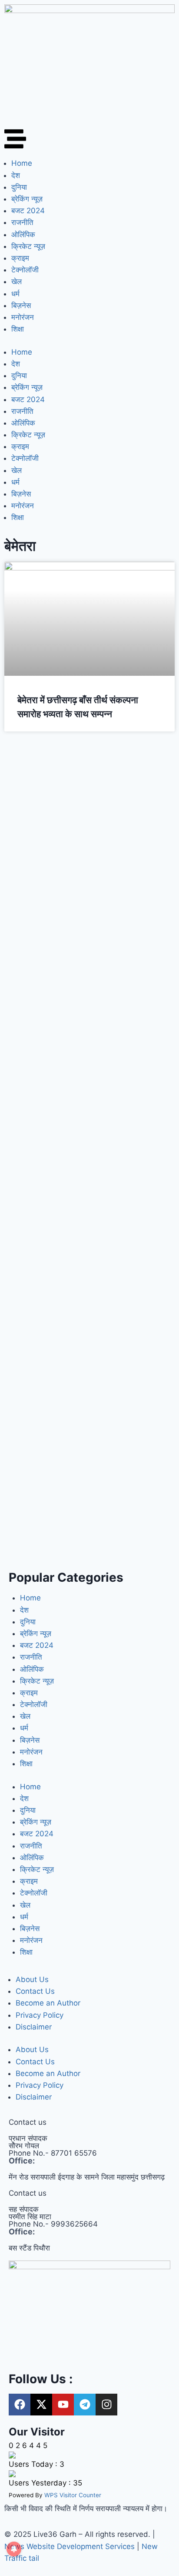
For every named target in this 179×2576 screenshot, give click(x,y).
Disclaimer (34, 2027)
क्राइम (20, 258)
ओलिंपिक (23, 235)
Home (22, 163)
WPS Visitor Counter (73, 2495)
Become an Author (48, 2003)
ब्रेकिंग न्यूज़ (27, 199)
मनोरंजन (23, 317)
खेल (17, 282)
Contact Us (35, 1991)
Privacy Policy (40, 2015)
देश (16, 175)
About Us (32, 1979)
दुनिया (19, 187)
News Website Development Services (70, 2546)
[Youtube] (63, 2405)
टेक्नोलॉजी (25, 270)
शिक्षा (18, 329)
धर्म (15, 294)
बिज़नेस (21, 305)
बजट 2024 (28, 211)
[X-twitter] (41, 2405)
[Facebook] (20, 2405)
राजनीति (22, 222)
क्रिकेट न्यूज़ (28, 246)
